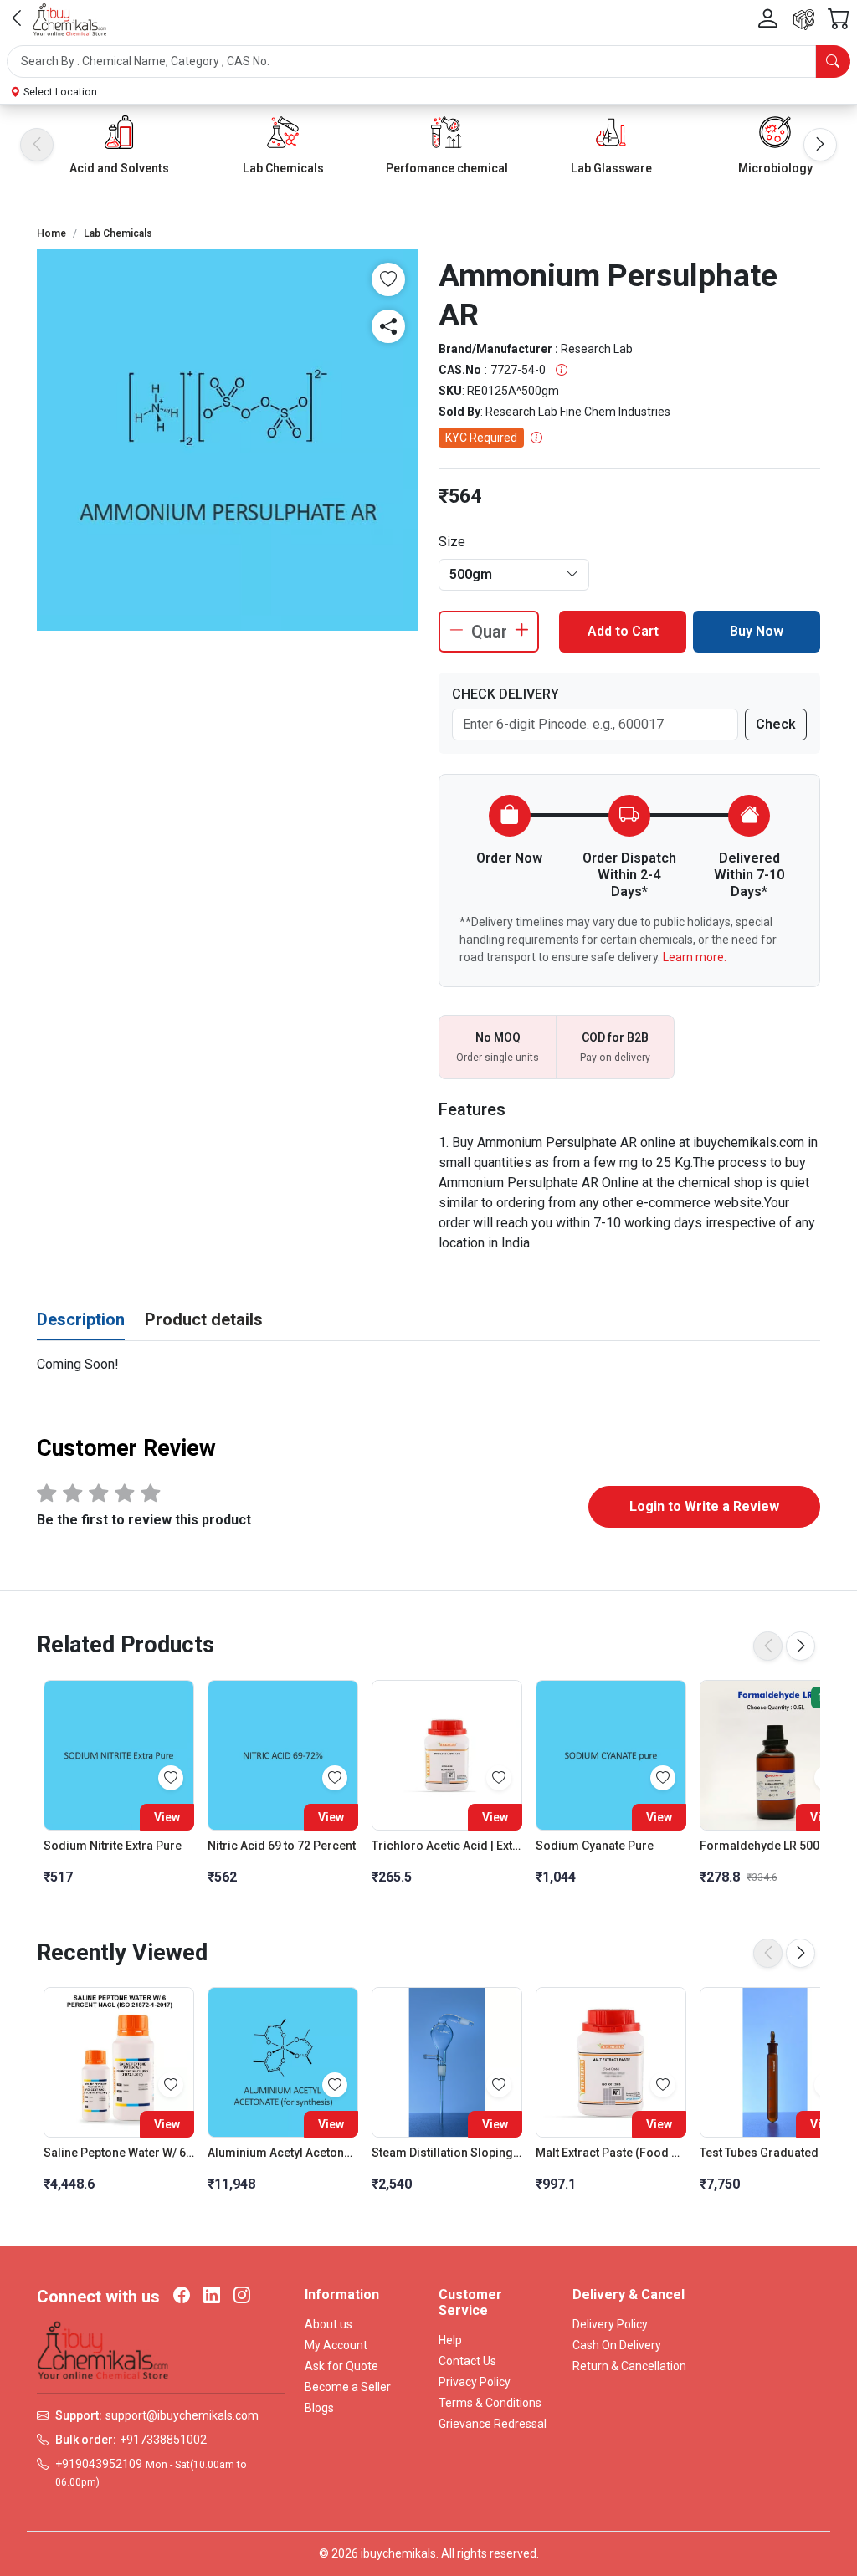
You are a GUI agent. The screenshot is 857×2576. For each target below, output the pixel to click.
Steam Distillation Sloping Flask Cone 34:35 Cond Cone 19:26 (447, 2153)
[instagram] (242, 2297)
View (167, 1817)
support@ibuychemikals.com (182, 2415)
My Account (336, 2345)
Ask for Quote (341, 2366)
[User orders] (804, 20)
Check (776, 724)
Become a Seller (348, 2387)
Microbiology (775, 168)
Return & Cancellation (629, 2366)
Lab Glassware (611, 168)
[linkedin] (212, 2297)
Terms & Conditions (490, 2403)
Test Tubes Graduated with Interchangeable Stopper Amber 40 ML (775, 2153)
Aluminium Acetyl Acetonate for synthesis (283, 2153)
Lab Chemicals (283, 168)
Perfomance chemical (447, 168)
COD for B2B (615, 1037)
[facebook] (182, 2297)
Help (450, 2340)
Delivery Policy (610, 2324)
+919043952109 (99, 2464)
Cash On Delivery (617, 2345)
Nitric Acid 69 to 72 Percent (282, 1846)
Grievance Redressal (493, 2424)
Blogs (319, 2408)
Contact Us (467, 2361)
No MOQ (498, 1037)
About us (328, 2324)
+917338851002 (163, 2440)
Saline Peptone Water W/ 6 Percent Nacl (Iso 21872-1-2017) (119, 2153)
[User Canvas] (767, 19)
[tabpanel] (428, 1365)
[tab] (81, 1320)
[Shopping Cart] (839, 20)
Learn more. (695, 957)
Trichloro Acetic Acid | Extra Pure (447, 1846)
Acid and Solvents (119, 168)
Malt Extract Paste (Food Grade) (611, 2153)
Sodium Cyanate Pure (595, 1846)
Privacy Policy (475, 2382)
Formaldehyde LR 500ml (767, 1846)
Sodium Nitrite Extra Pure (113, 1846)
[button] (428, 61)
